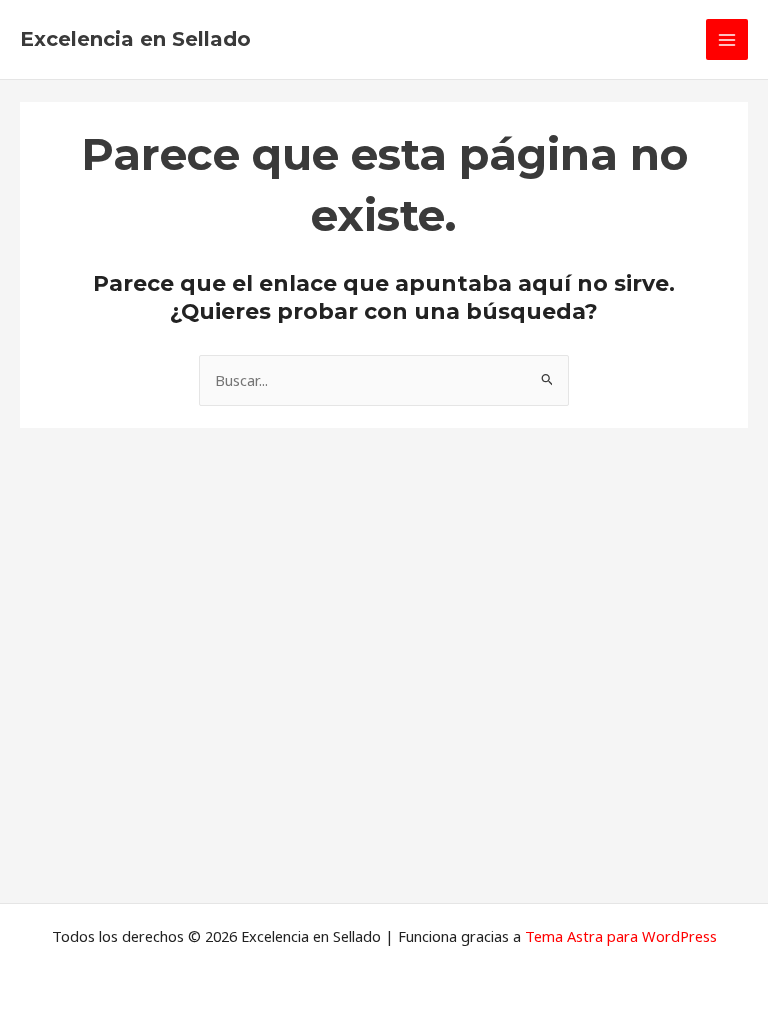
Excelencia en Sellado (135, 39)
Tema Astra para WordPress (621, 936)
